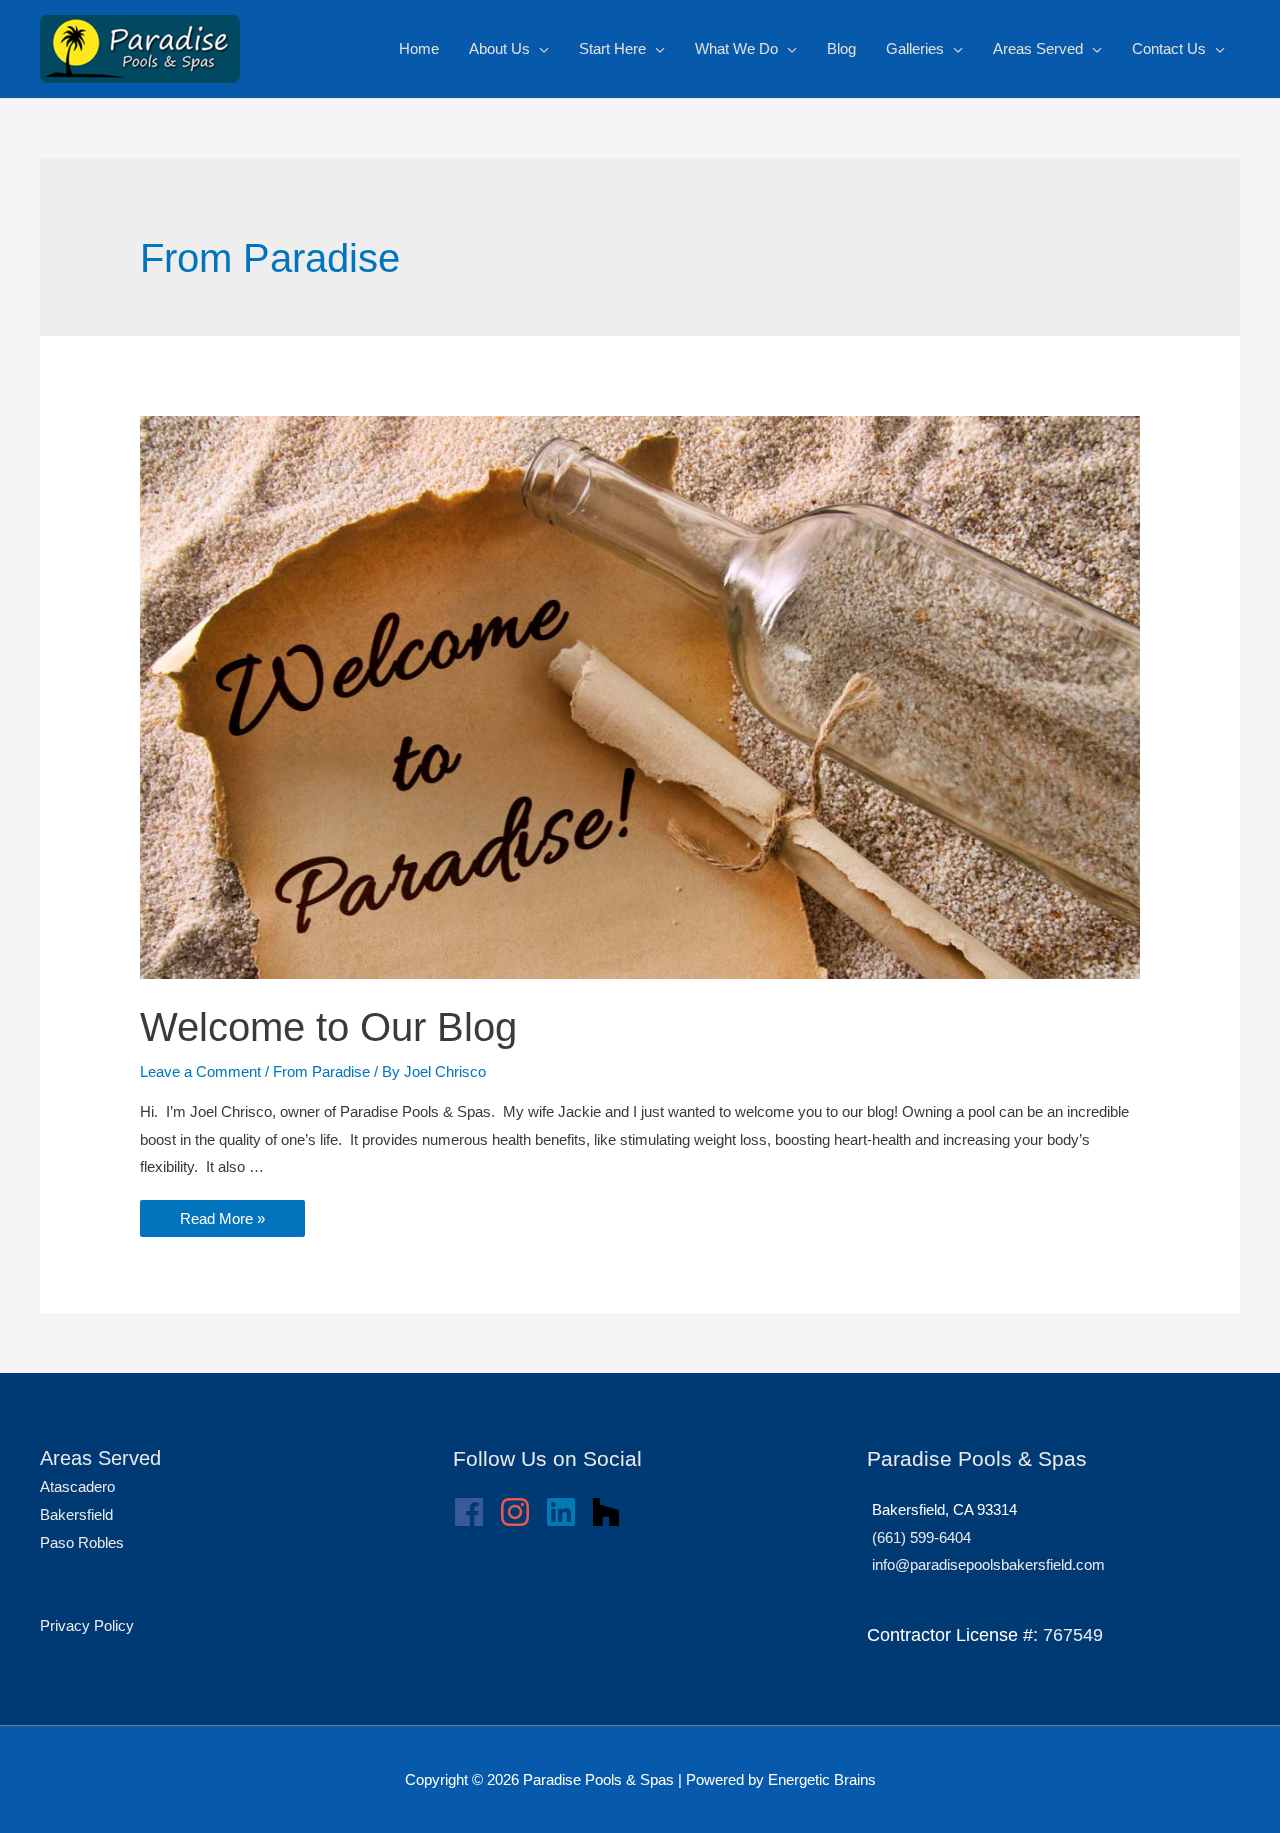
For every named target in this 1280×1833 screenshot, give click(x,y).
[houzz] (611, 1512)
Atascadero (77, 1486)
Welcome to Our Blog (328, 1027)
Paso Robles (82, 1542)
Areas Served (100, 1458)
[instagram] (520, 1512)
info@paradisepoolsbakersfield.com (988, 1564)
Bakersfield (76, 1514)
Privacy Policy (87, 1625)
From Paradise (321, 1071)
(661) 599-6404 (921, 1537)
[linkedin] (566, 1512)
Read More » (222, 1220)
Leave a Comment (200, 1071)
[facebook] (474, 1512)
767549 (1073, 1635)
